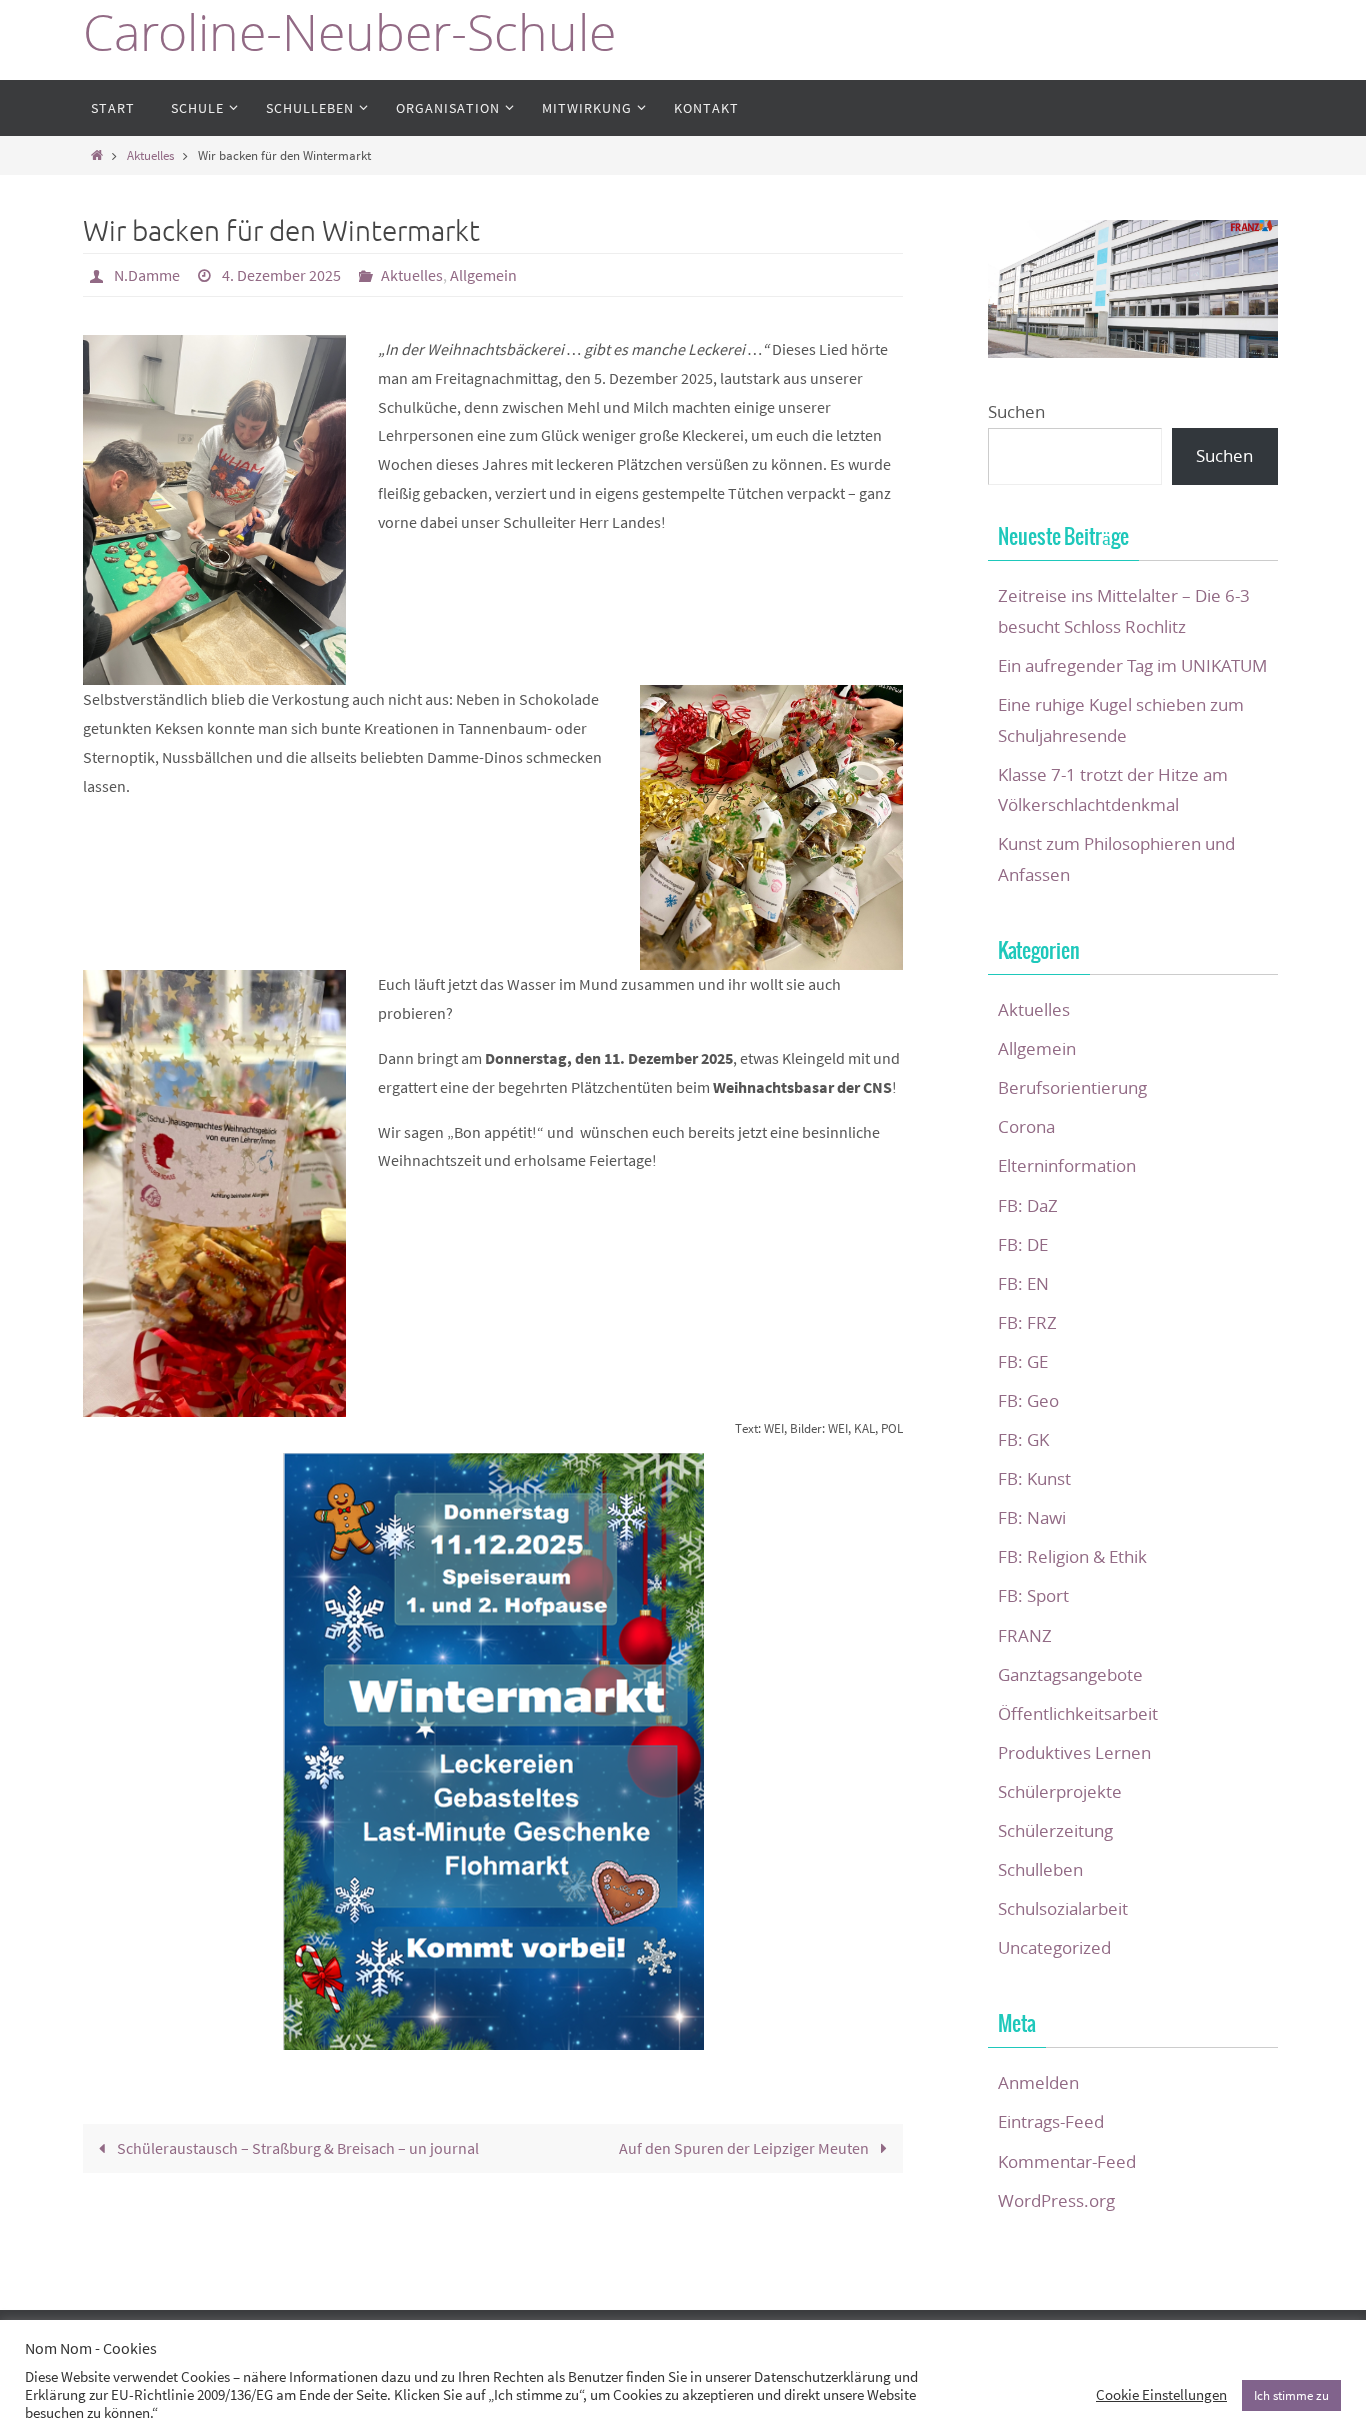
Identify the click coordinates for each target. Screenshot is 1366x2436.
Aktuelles (150, 155)
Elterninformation (1067, 1165)
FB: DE (1023, 1244)
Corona (1026, 1126)
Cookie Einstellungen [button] (1161, 2395)
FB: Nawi (1032, 1517)
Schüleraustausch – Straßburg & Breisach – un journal (296, 2148)
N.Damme (147, 275)
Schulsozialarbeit (1063, 1908)
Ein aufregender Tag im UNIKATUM (1132, 665)
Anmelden (1038, 2082)
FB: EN (1023, 1283)
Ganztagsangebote (1070, 1674)
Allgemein (483, 275)
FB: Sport (1033, 1595)
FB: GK (1023, 1439)
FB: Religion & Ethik (1072, 1556)
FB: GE (1023, 1361)
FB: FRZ (1027, 1322)
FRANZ (1025, 1635)
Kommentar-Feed (1067, 2161)
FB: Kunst (1034, 1478)
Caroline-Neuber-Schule (349, 32)
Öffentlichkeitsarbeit (1078, 1713)
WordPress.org (1056, 2200)
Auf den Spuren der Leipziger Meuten (745, 2148)
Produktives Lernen (1074, 1752)
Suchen (1016, 411)
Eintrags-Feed (1051, 2121)
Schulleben (1040, 1869)
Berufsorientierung (1072, 1087)
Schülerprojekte (1060, 1791)
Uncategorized (1054, 1947)
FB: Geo (1028, 1400)
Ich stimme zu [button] (1291, 2395)
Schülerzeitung (1055, 1830)
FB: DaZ (1028, 1205)
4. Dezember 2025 (281, 275)
